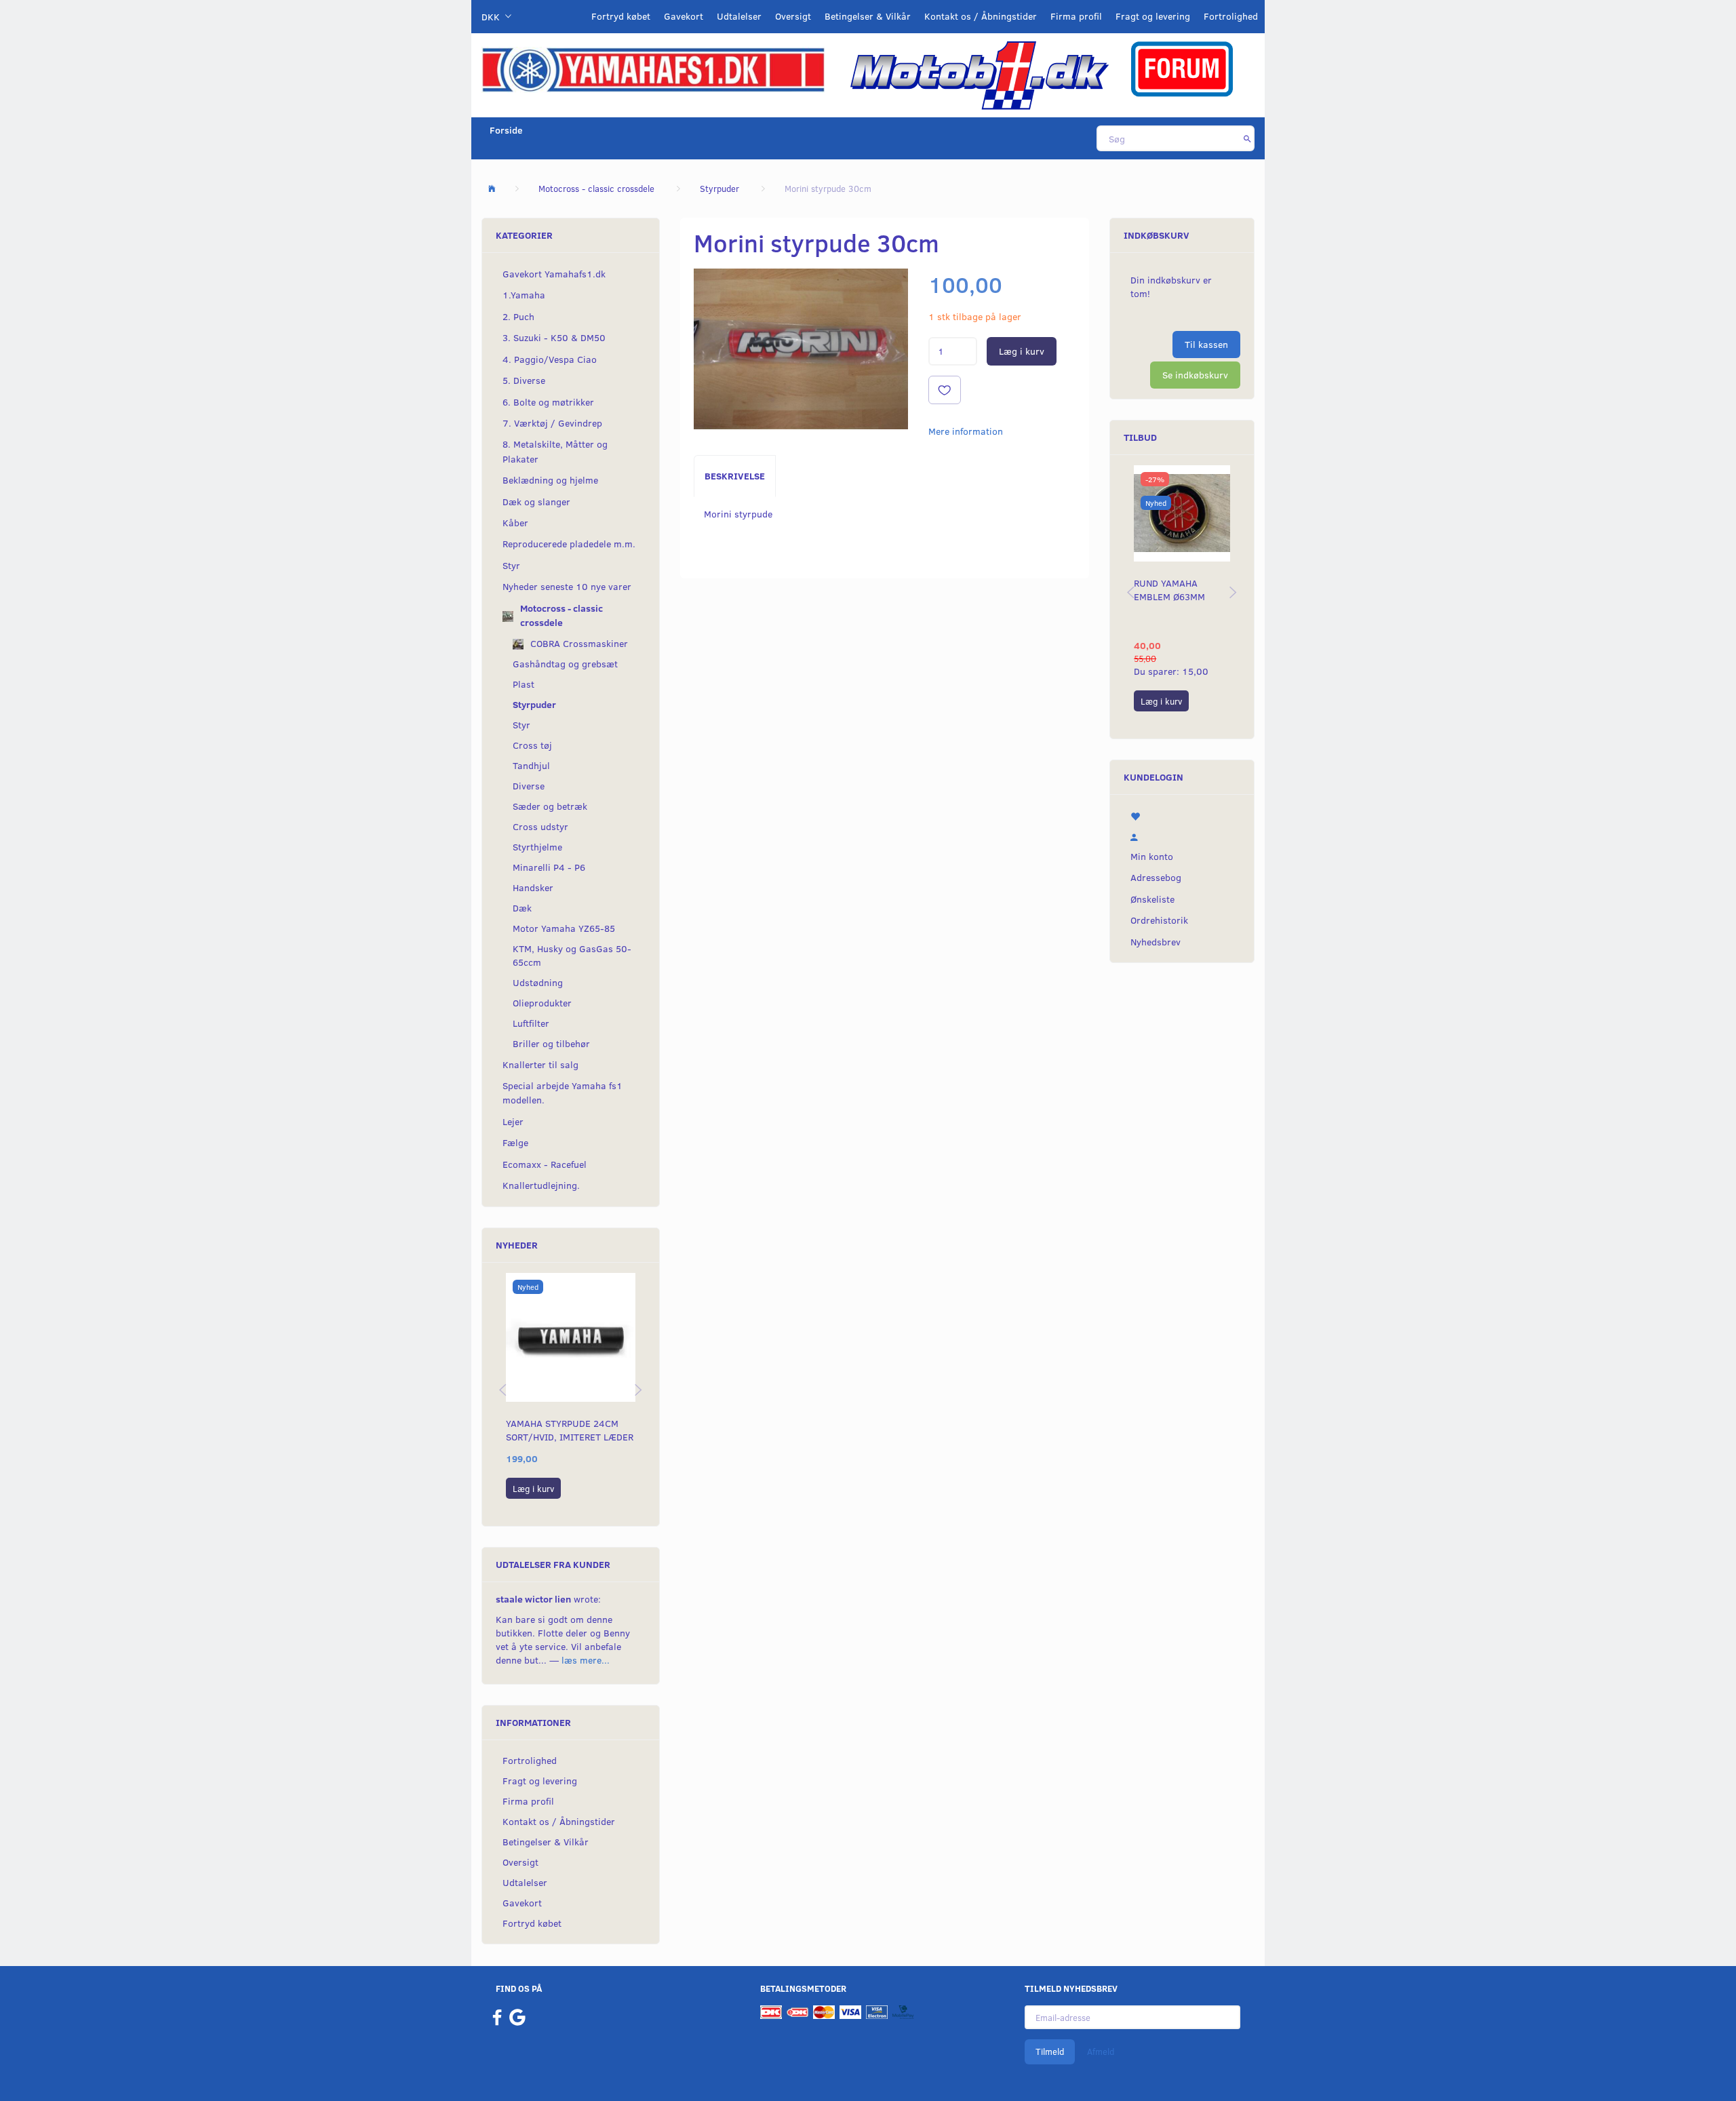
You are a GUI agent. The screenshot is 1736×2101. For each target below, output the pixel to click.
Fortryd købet (621, 16)
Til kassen (1206, 344)
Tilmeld (1050, 2051)
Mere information (966, 431)
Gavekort (684, 16)
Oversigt (793, 16)
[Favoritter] (1182, 815)
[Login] (1182, 836)
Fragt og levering (1153, 16)
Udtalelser (739, 16)
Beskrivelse (735, 476)
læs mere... (586, 1660)
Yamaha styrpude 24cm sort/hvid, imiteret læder (570, 1430)
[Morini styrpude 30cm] (801, 349)
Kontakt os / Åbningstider (981, 16)
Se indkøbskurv (1195, 375)
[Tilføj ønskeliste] (945, 390)
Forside (506, 130)
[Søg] (1247, 138)
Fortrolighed (1231, 16)
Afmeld (1101, 2051)
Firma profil (1076, 16)
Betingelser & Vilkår (868, 16)
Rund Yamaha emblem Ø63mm (1169, 590)
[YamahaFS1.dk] (653, 69)
